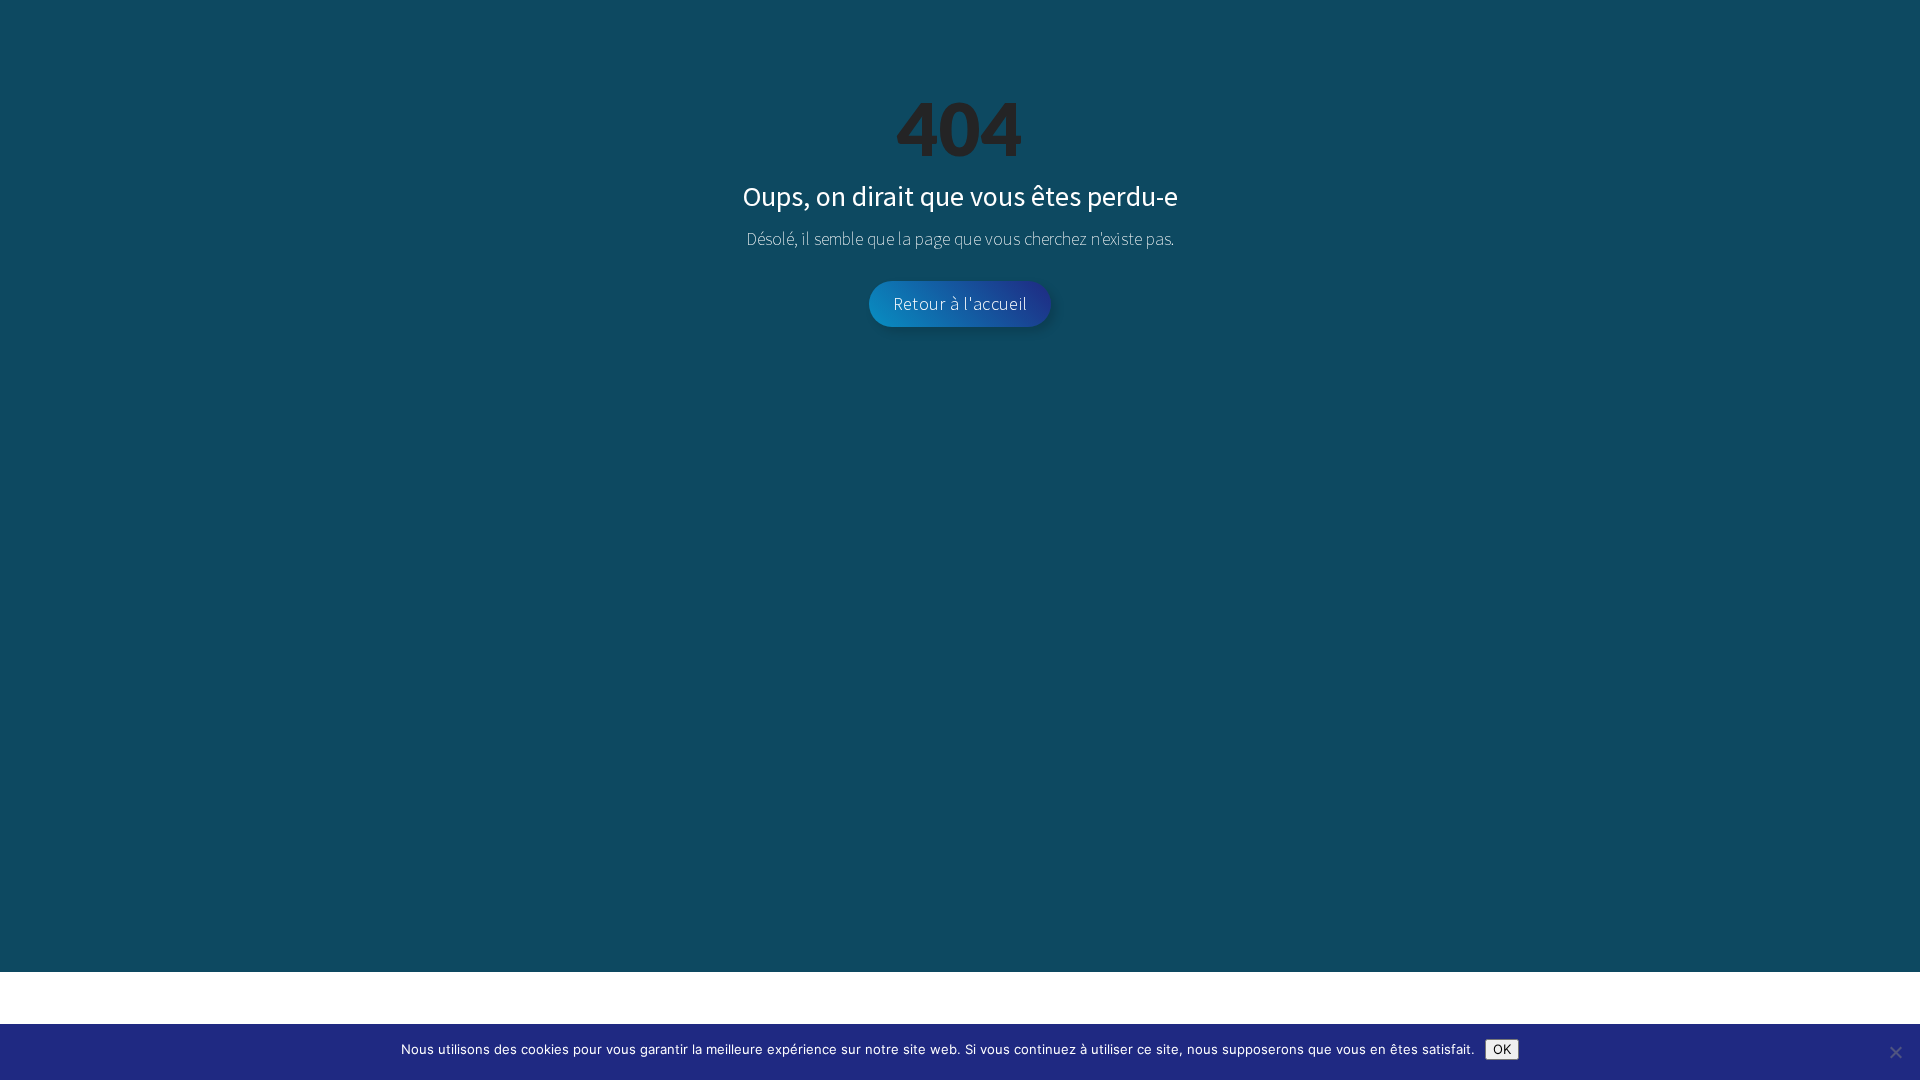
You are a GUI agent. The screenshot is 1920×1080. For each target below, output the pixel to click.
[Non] (1895, 1052)
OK (1502, 1049)
